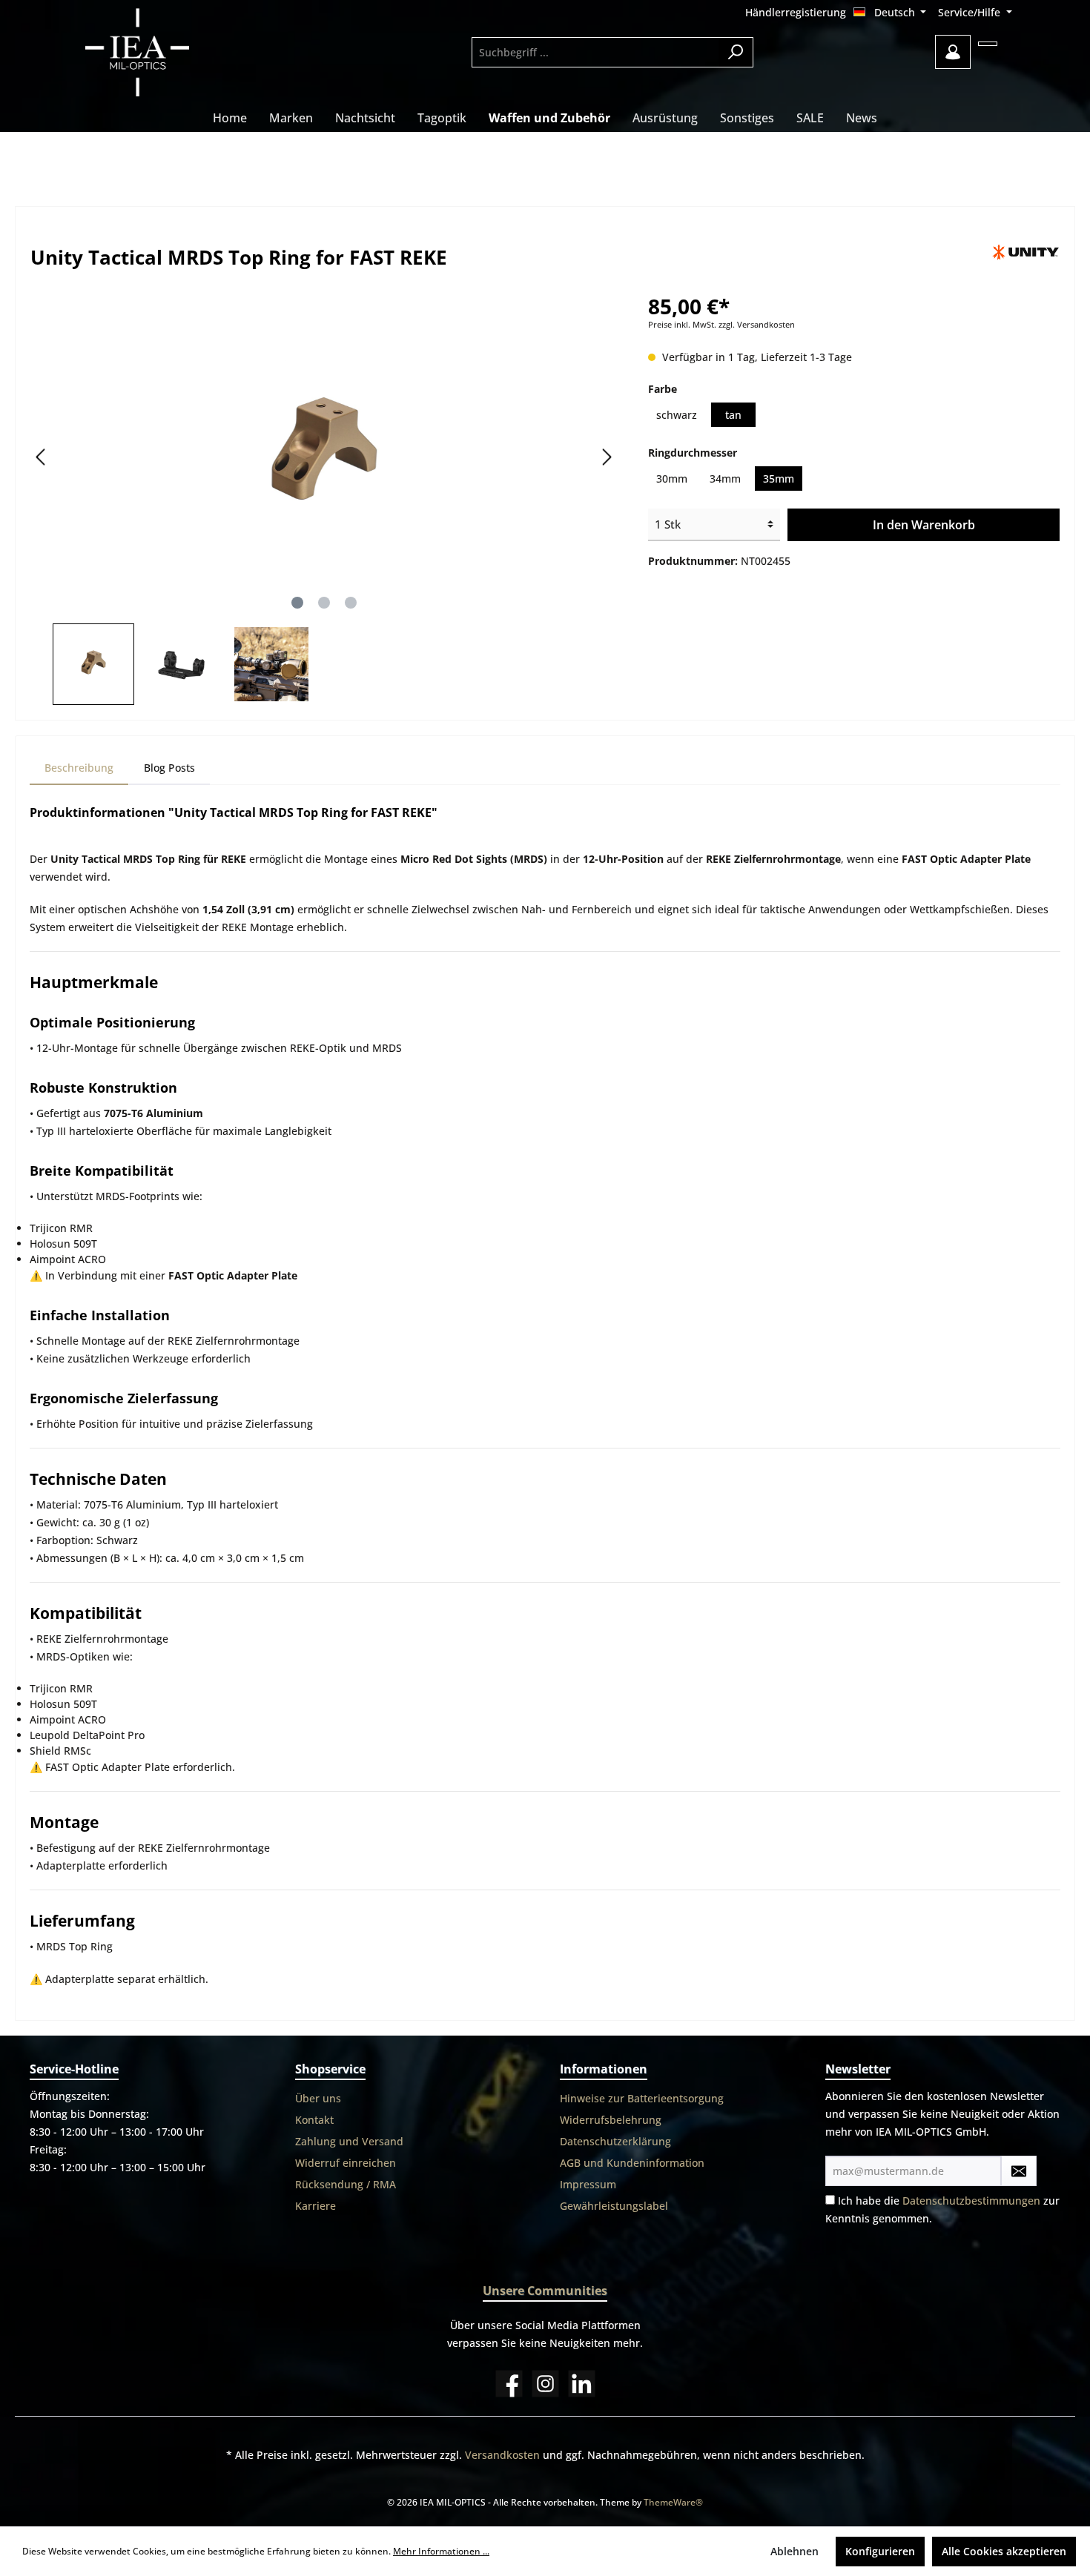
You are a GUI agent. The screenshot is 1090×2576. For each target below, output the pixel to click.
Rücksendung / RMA (346, 2184)
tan (733, 415)
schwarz (677, 415)
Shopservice (330, 2069)
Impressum (588, 2184)
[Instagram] (545, 2384)
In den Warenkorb (924, 525)
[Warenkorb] (988, 44)
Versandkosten (502, 2455)
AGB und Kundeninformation (632, 2163)
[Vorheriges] (42, 457)
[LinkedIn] (582, 2384)
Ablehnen (795, 2551)
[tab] (79, 768)
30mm (672, 479)
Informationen (604, 2069)
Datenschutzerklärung (615, 2141)
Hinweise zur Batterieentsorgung (642, 2098)
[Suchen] (736, 52)
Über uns (318, 2098)
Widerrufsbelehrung (611, 2120)
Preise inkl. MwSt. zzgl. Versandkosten (721, 325)
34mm (725, 479)
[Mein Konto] (953, 52)
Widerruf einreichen (346, 2163)
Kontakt (314, 2120)
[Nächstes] (607, 457)
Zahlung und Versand (349, 2141)
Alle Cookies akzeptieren (1004, 2551)
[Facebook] (509, 2384)
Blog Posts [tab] (169, 768)
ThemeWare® (673, 2502)
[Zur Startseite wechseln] (178, 52)
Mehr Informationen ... (441, 2551)
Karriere (316, 2206)
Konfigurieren (880, 2551)
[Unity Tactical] (1026, 252)
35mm (779, 479)
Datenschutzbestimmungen (971, 2201)
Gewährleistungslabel (614, 2206)
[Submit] (1019, 2171)
